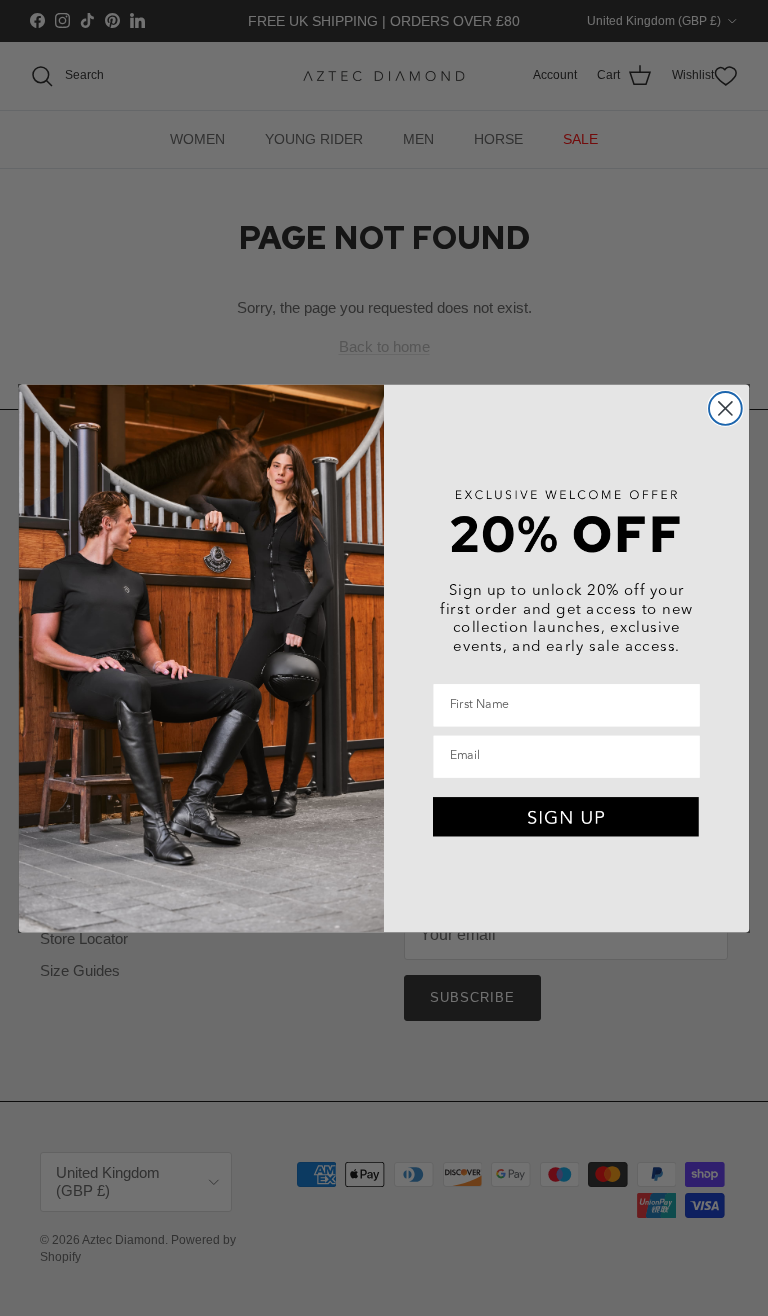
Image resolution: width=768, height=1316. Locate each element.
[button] (566, 817)
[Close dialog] (725, 408)
